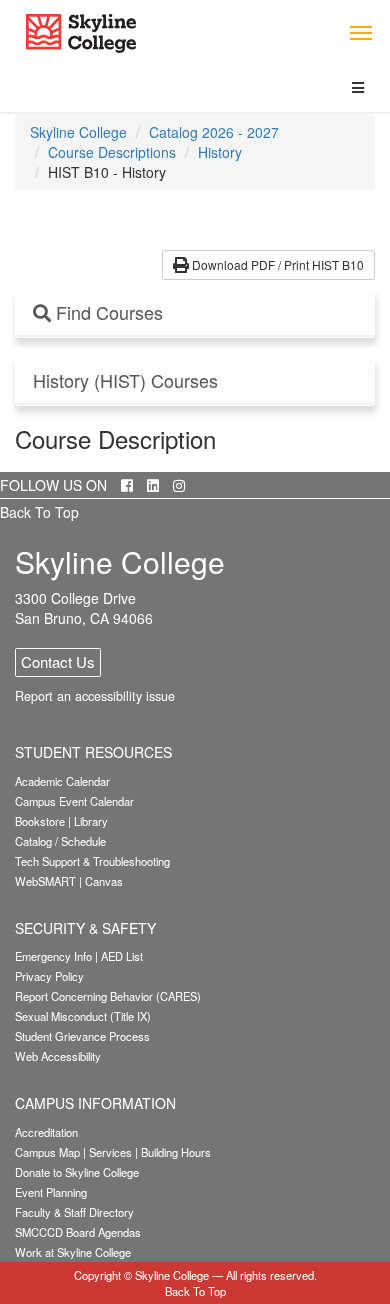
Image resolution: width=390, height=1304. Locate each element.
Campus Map (47, 1152)
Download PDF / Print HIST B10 (276, 264)
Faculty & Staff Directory (74, 1212)
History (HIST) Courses (125, 381)
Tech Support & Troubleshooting (92, 861)
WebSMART (45, 881)
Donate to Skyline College (77, 1172)
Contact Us (58, 661)
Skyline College (78, 132)
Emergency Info (53, 956)
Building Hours (176, 1152)
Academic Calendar (62, 781)
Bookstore (40, 821)
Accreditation (46, 1132)
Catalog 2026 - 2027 (214, 132)
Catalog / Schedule (60, 841)
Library (91, 821)
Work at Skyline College (73, 1252)
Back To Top (39, 512)
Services (110, 1152)
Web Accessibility (58, 1056)
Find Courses (107, 313)
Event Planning (51, 1192)
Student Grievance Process (82, 1036)
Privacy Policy (49, 976)
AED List (122, 956)
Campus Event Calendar (74, 801)
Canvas (104, 881)
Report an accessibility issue (95, 696)
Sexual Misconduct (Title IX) (83, 1016)
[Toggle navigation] (360, 31)
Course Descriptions (112, 152)
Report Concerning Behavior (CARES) (108, 996)
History (220, 152)
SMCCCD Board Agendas (78, 1232)
